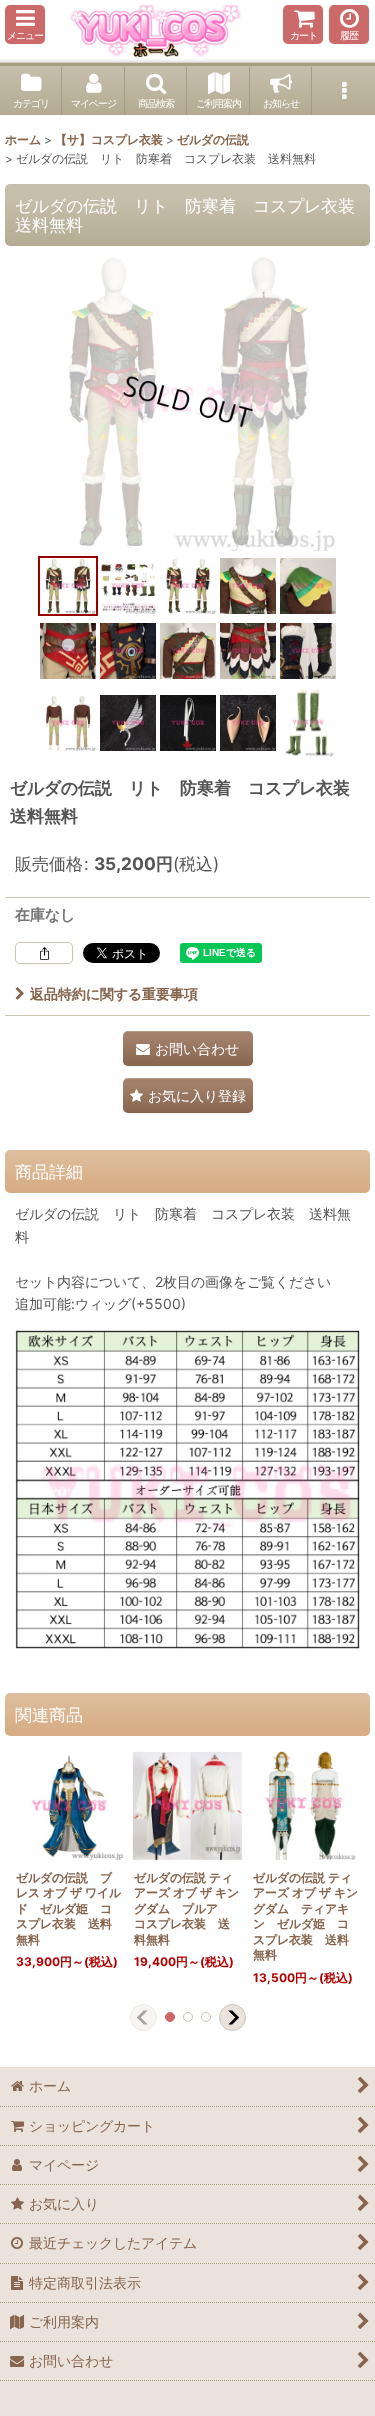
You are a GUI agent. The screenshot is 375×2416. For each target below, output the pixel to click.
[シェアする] (44, 953)
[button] (25, 24)
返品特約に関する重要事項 (114, 993)
